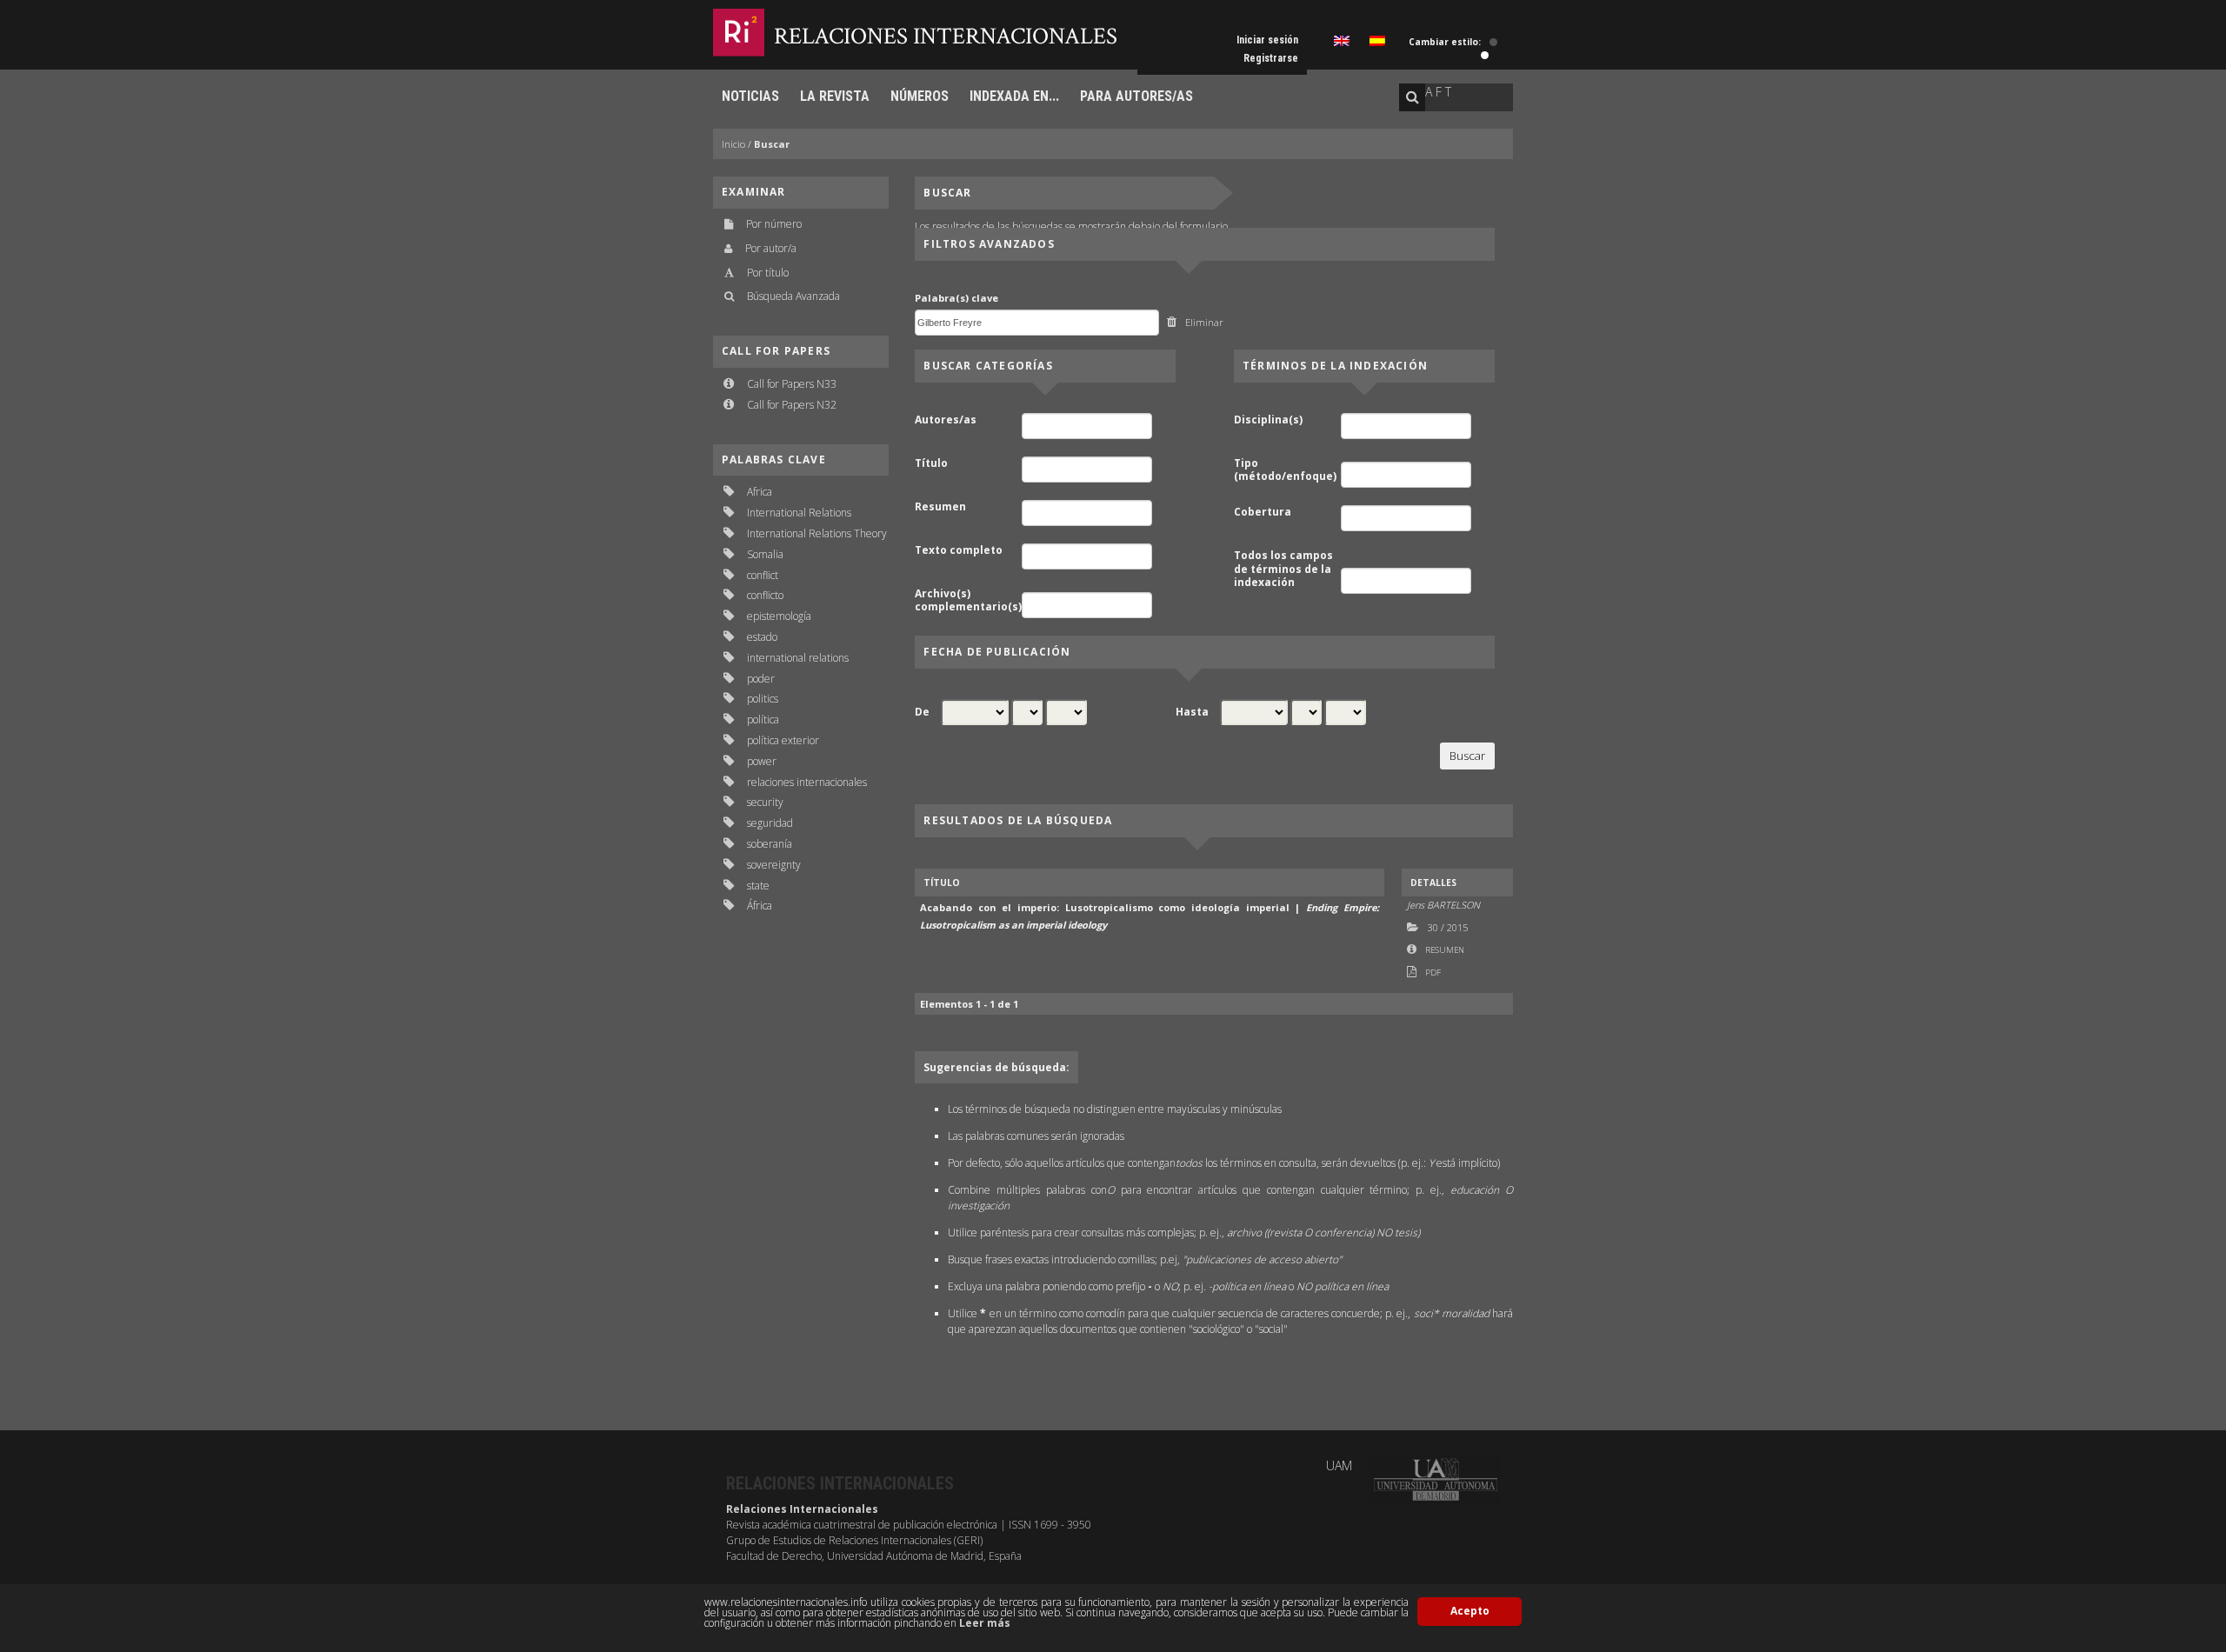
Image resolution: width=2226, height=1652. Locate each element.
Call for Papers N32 (792, 405)
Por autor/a (771, 248)
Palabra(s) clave (956, 298)
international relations (798, 658)
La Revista (835, 96)
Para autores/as (1136, 96)
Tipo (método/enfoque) (1285, 470)
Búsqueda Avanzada (793, 296)
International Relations (799, 513)
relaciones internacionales (807, 782)
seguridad (770, 823)
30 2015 (1448, 927)
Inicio (733, 144)
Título (931, 463)
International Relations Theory (817, 533)
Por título (768, 273)
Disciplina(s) (1268, 420)
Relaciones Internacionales (946, 36)
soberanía (770, 844)
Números (920, 96)
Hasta (1192, 712)
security (765, 802)
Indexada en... (1014, 96)
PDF (1433, 973)
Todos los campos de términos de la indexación (1283, 569)
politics (763, 699)
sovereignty (774, 865)
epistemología (779, 616)
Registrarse (1271, 58)
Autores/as (946, 420)
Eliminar (1204, 322)
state (758, 886)
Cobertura (1263, 512)
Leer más (985, 1623)
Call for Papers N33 (792, 384)
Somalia (765, 554)
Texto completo (959, 550)
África (760, 906)
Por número (774, 224)
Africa (760, 492)
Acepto (1470, 1611)
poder (761, 679)
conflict (763, 575)
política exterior (783, 740)
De (922, 712)
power (762, 761)
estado (762, 637)
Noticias (750, 96)
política (763, 719)
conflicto (765, 595)
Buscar (772, 144)
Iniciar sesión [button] (1267, 40)
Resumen (940, 507)
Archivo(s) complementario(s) (967, 600)
